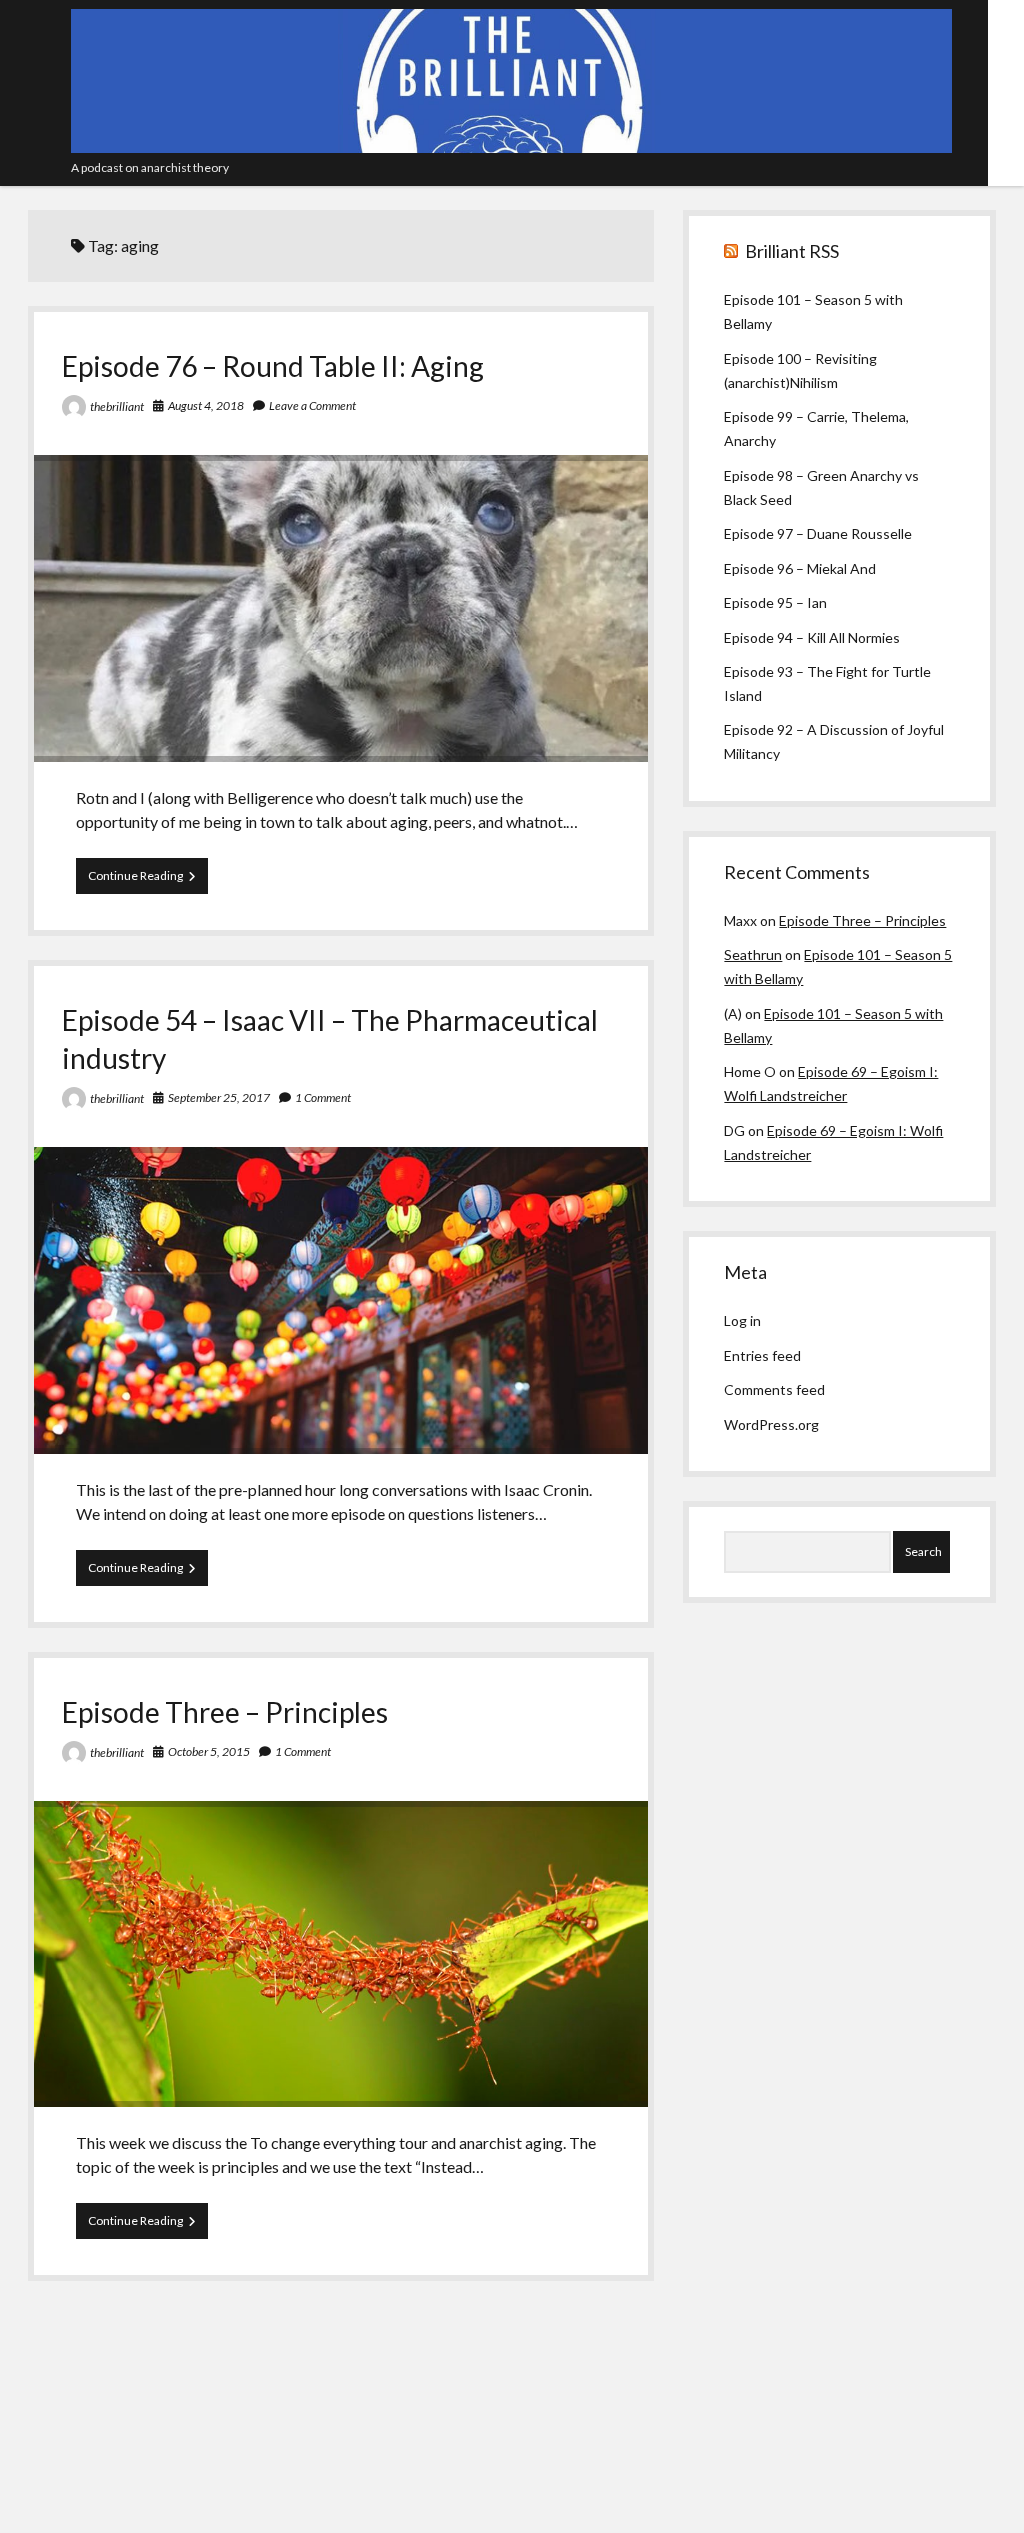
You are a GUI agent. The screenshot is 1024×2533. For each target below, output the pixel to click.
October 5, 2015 (209, 1751)
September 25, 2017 (219, 1097)
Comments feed (774, 1389)
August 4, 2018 (206, 405)
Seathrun (753, 954)
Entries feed (762, 1355)
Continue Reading (148, 880)
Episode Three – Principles (225, 1712)
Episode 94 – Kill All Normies (812, 637)
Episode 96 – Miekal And (800, 568)
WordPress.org (771, 1424)
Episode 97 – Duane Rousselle (818, 533)
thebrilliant (117, 406)
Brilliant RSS (792, 251)
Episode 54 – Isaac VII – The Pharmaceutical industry (341, 1300)
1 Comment (323, 1097)
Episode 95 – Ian (775, 602)
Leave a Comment (312, 405)
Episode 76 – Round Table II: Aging (273, 366)
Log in (742, 1320)
